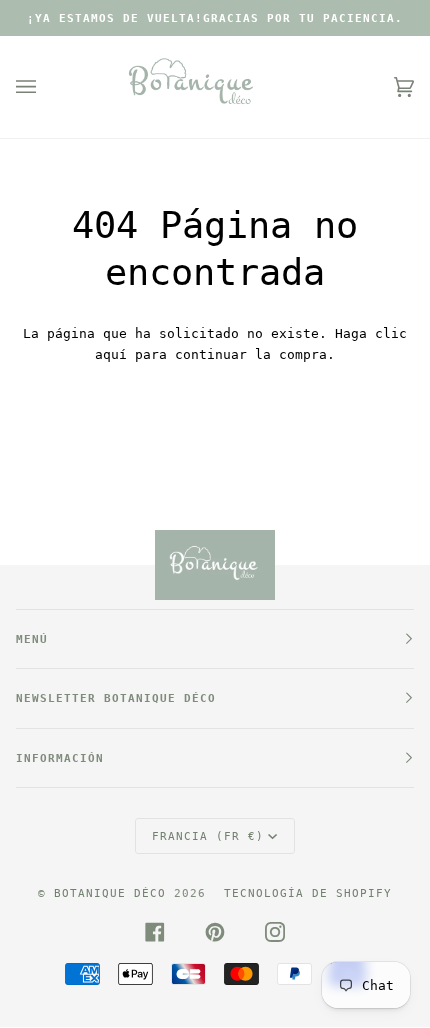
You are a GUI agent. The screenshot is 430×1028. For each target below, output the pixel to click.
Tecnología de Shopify (308, 893)
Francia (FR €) (208, 836)
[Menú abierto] (46, 87)
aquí (111, 354)
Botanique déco (110, 893)
